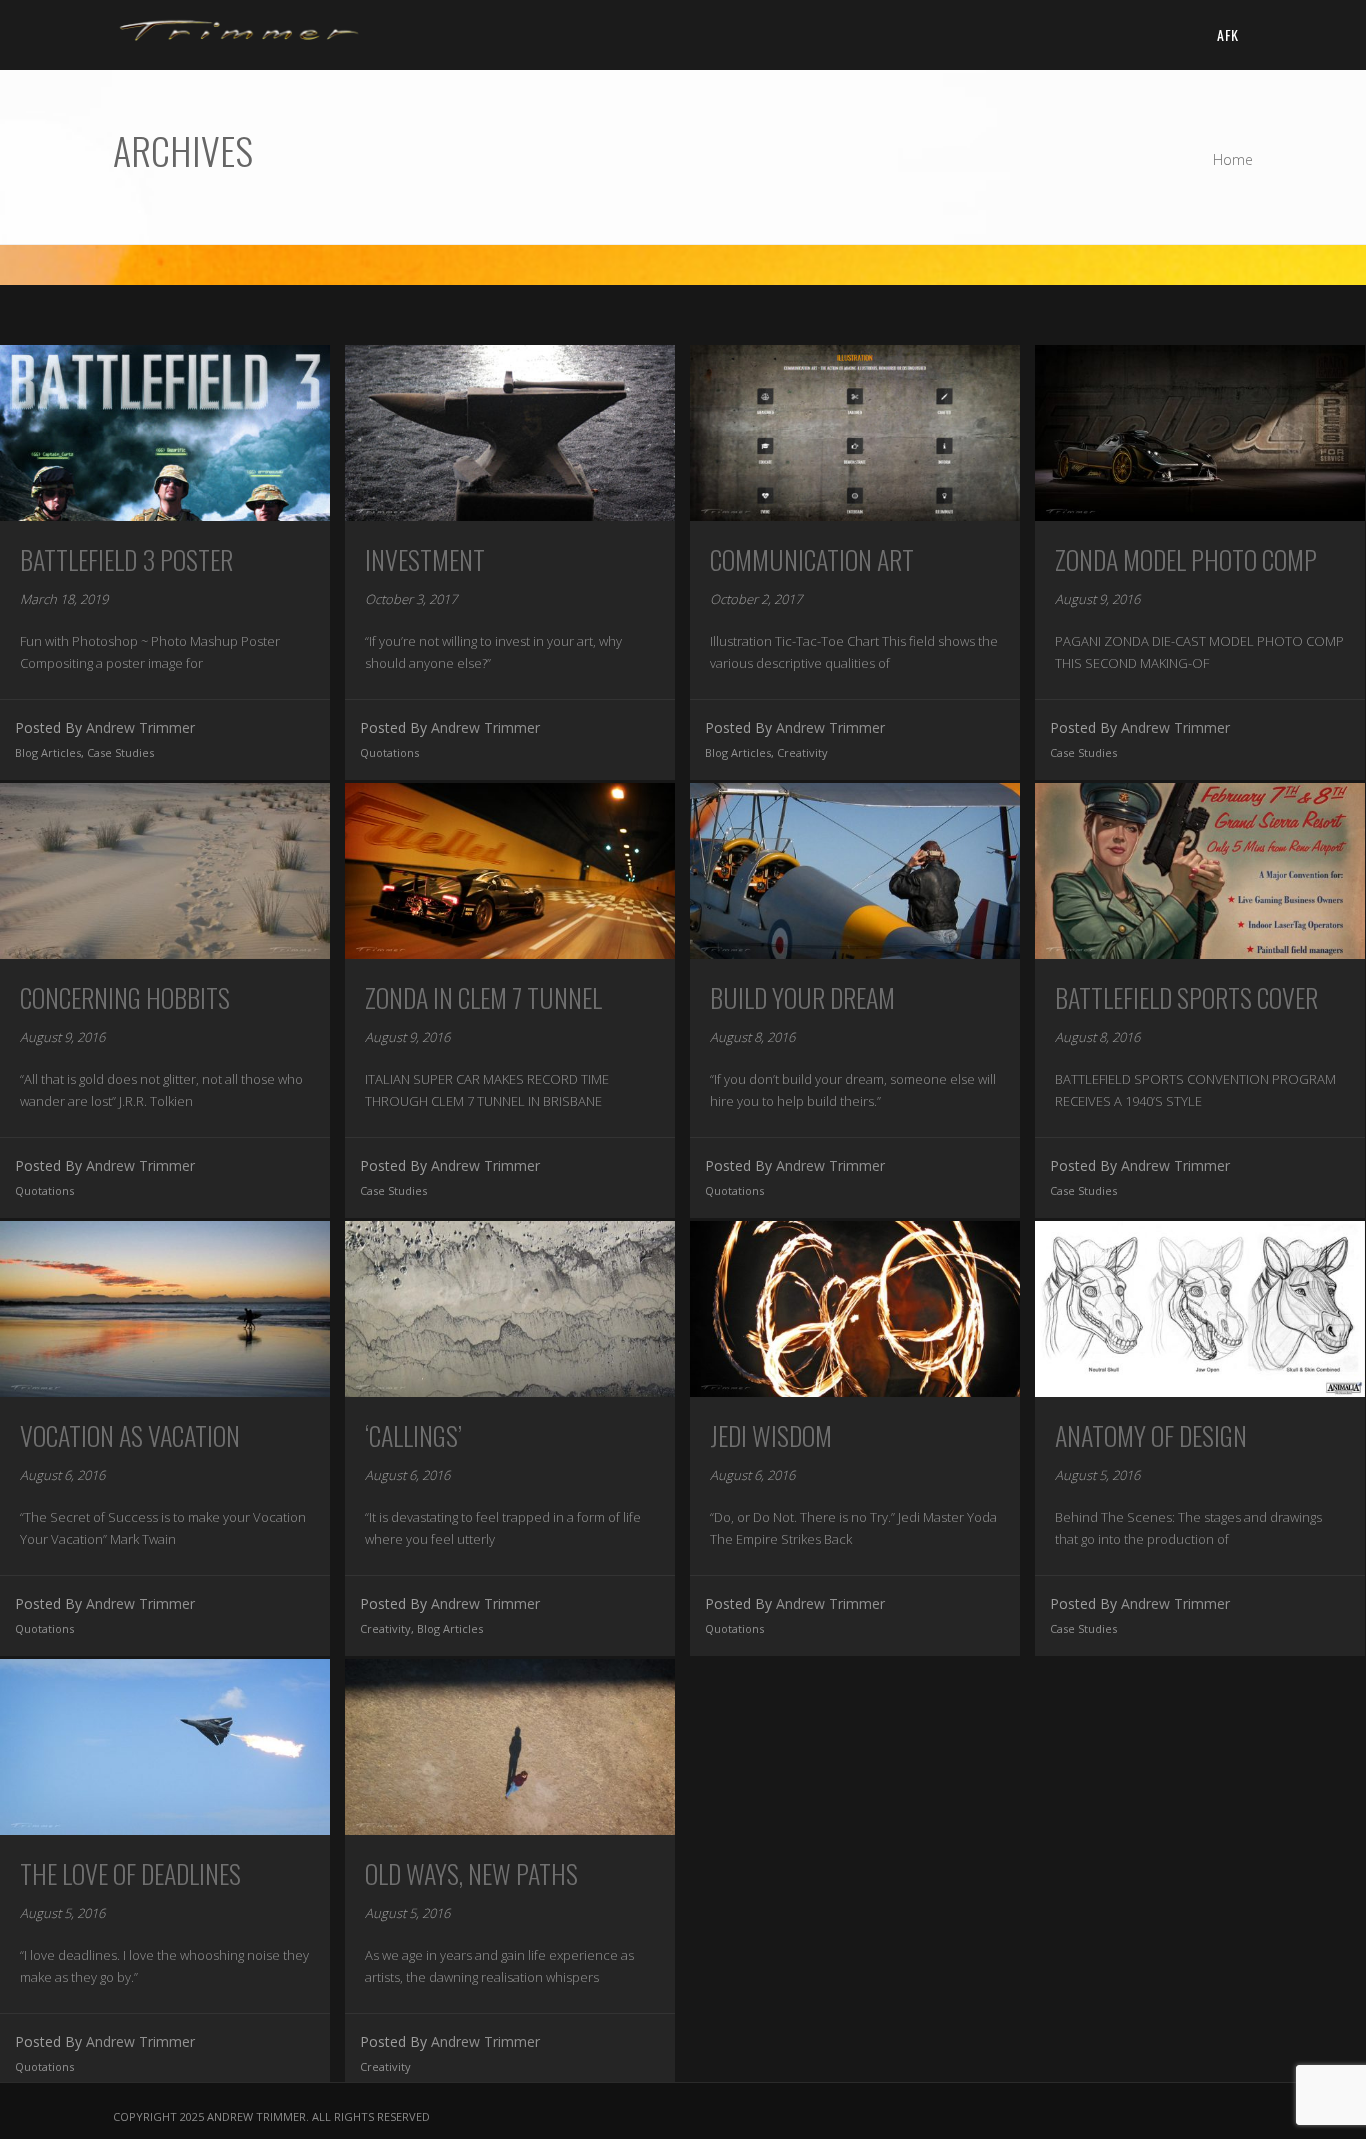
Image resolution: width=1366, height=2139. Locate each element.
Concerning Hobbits (125, 997)
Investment (425, 559)
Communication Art (812, 559)
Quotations (389, 752)
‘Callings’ (413, 1435)
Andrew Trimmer (140, 727)
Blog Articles (48, 752)
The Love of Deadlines (130, 1873)
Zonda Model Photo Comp (1186, 559)
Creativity (802, 752)
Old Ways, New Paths (471, 1873)
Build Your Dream (802, 997)
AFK (1227, 34)
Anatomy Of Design (1151, 1435)
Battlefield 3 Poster (126, 559)
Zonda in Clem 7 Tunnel (483, 997)
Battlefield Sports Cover (1186, 997)
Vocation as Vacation (130, 1435)
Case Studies (120, 752)
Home (1233, 159)
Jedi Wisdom (771, 1435)
